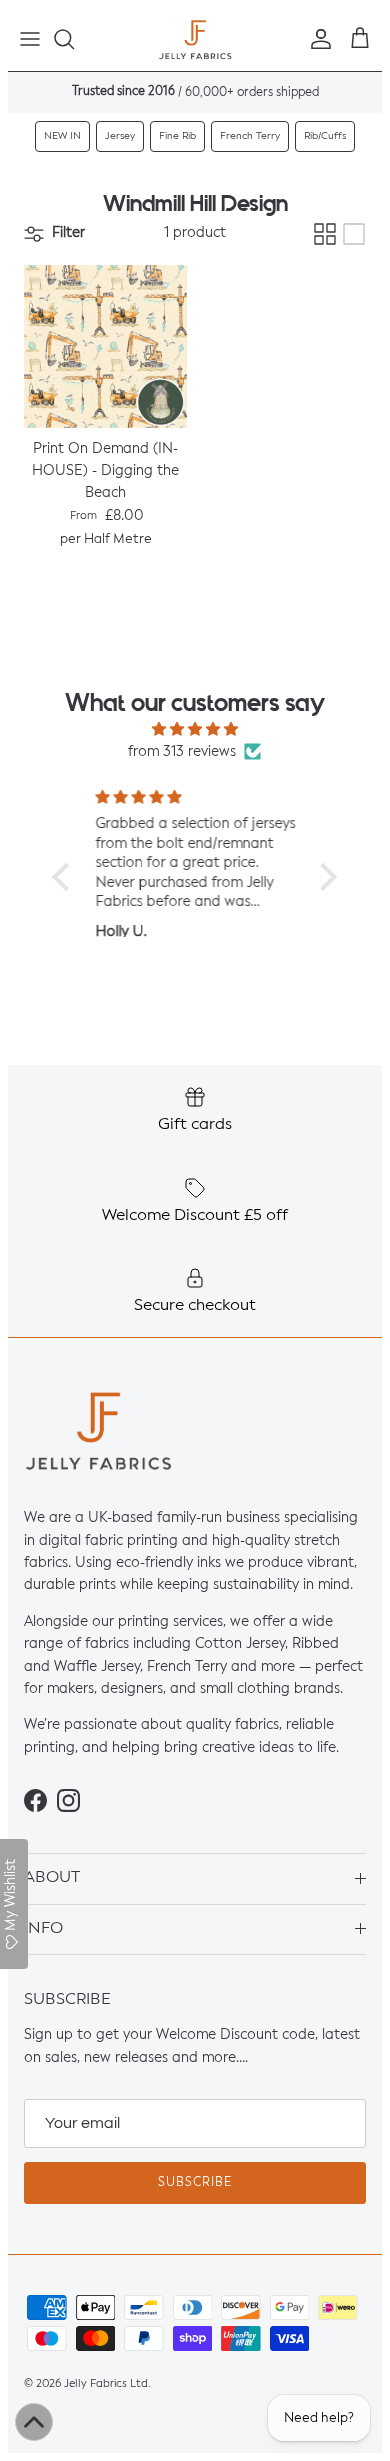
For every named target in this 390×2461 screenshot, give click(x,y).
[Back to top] (34, 2422)
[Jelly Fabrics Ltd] (195, 39)
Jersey (120, 136)
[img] (195, 729)
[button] (66, 877)
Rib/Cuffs (325, 136)
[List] (354, 234)
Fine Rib (177, 136)
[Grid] (325, 234)
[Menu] (30, 39)
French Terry (250, 136)
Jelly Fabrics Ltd (106, 2383)
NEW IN (62, 136)
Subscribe (195, 2183)
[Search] (74, 39)
